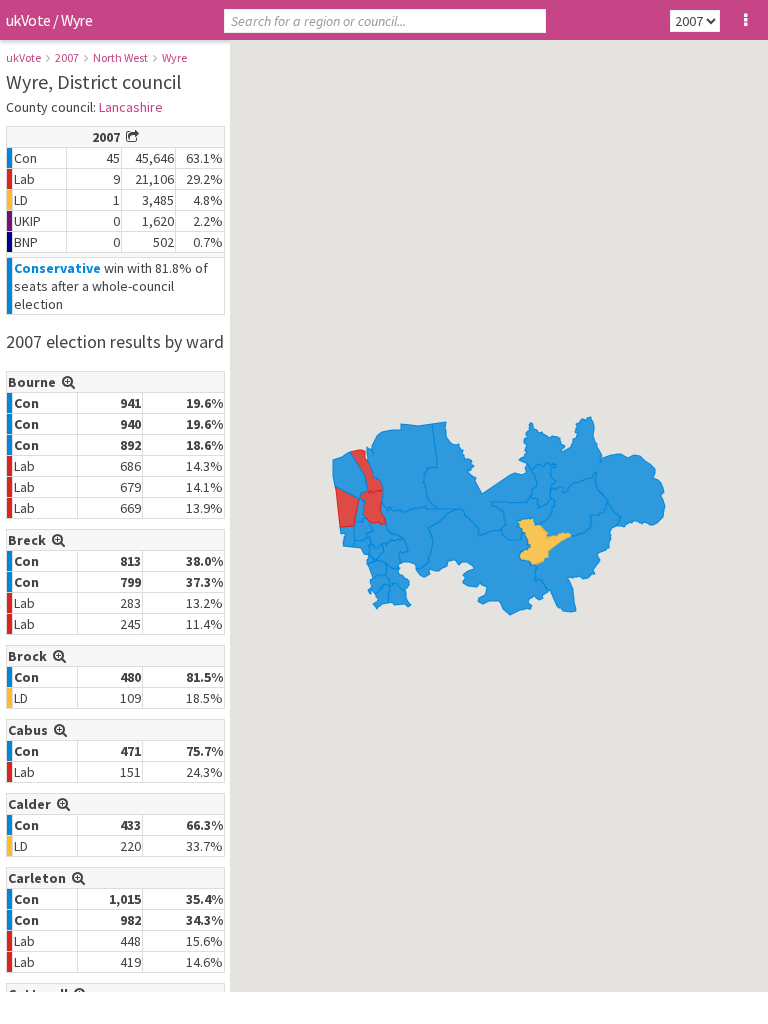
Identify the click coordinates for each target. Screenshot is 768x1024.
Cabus (31, 730)
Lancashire (131, 107)
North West (120, 57)
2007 (67, 57)
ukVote (28, 20)
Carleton (40, 878)
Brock (30, 656)
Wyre (174, 57)
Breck (30, 540)
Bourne (35, 382)
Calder (32, 804)
